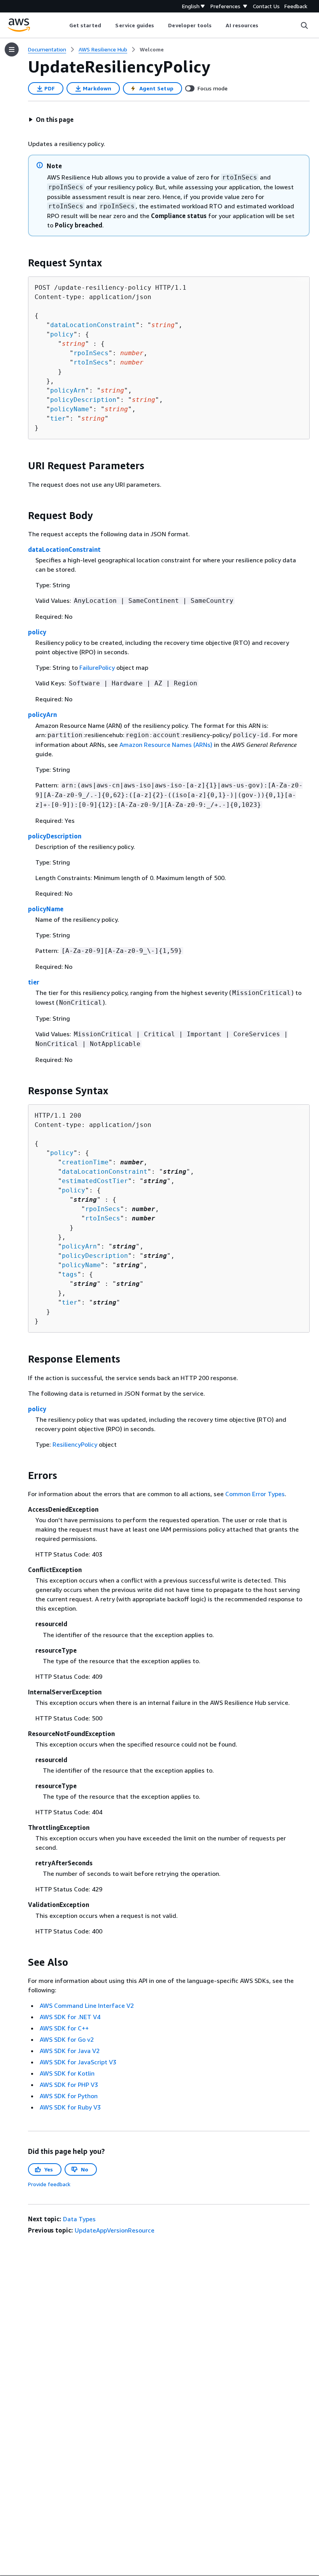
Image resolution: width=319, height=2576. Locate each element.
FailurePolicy (97, 667)
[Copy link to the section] (22, 263)
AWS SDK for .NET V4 (70, 2017)
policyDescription (83, 400)
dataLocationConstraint (93, 325)
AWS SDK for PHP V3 (69, 2085)
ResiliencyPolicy (75, 1444)
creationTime (85, 1162)
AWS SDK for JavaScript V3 (78, 2062)
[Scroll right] (264, 25)
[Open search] (304, 25)
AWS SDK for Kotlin (67, 2073)
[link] (152, 49)
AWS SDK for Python (69, 2096)
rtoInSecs (91, 362)
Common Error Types (255, 1494)
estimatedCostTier (95, 1181)
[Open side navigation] (12, 49)
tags (70, 1274)
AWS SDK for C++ (64, 2028)
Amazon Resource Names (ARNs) (166, 745)
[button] (51, 120)
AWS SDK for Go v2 (67, 2039)
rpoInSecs (91, 353)
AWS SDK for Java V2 (70, 2051)
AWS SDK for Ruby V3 (70, 2107)
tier (58, 418)
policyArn (68, 390)
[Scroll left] (63, 25)
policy (62, 334)
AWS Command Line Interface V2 (87, 2006)
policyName (70, 409)
